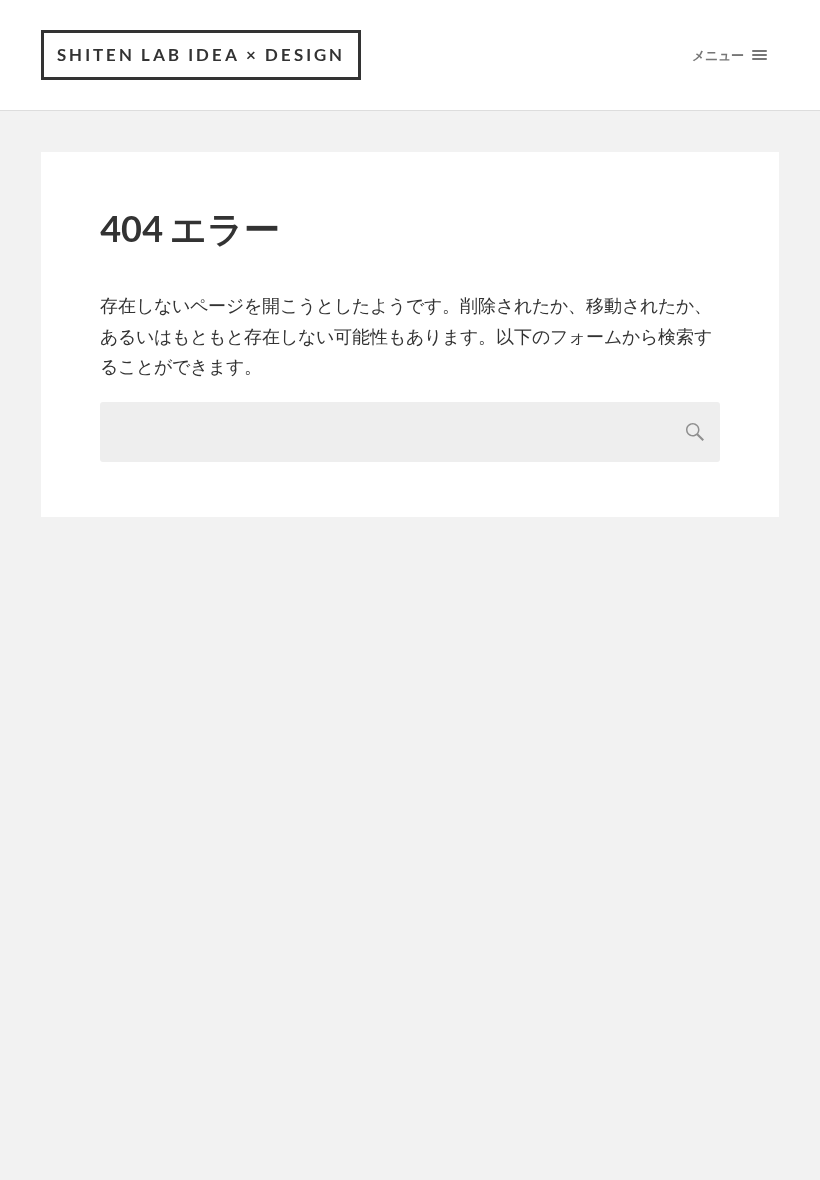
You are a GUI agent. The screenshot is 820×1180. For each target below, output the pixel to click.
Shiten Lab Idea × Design (201, 54)
